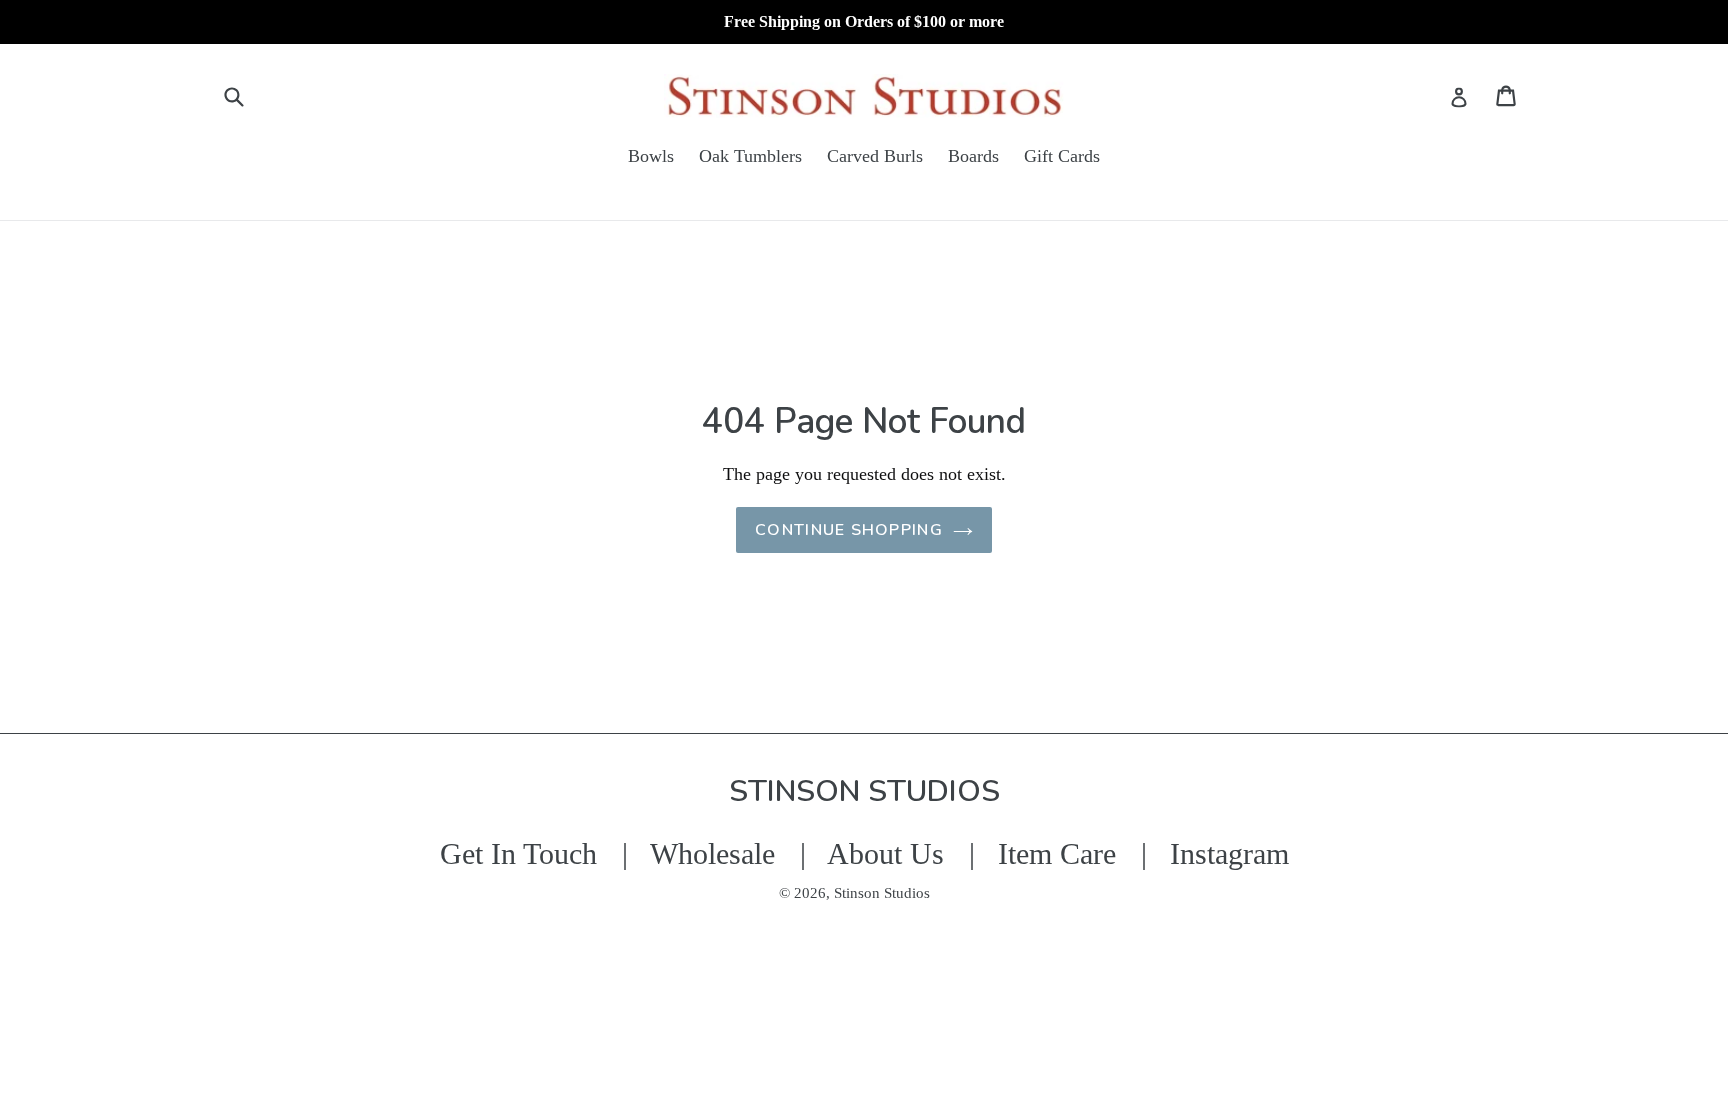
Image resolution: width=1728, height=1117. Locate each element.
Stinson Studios (882, 893)
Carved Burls (875, 156)
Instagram (1229, 853)
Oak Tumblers (750, 156)
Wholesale (712, 853)
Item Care (1057, 853)
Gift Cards (1062, 156)
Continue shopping (849, 530)
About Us (885, 853)
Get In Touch (518, 853)
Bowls (651, 156)
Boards (973, 156)
